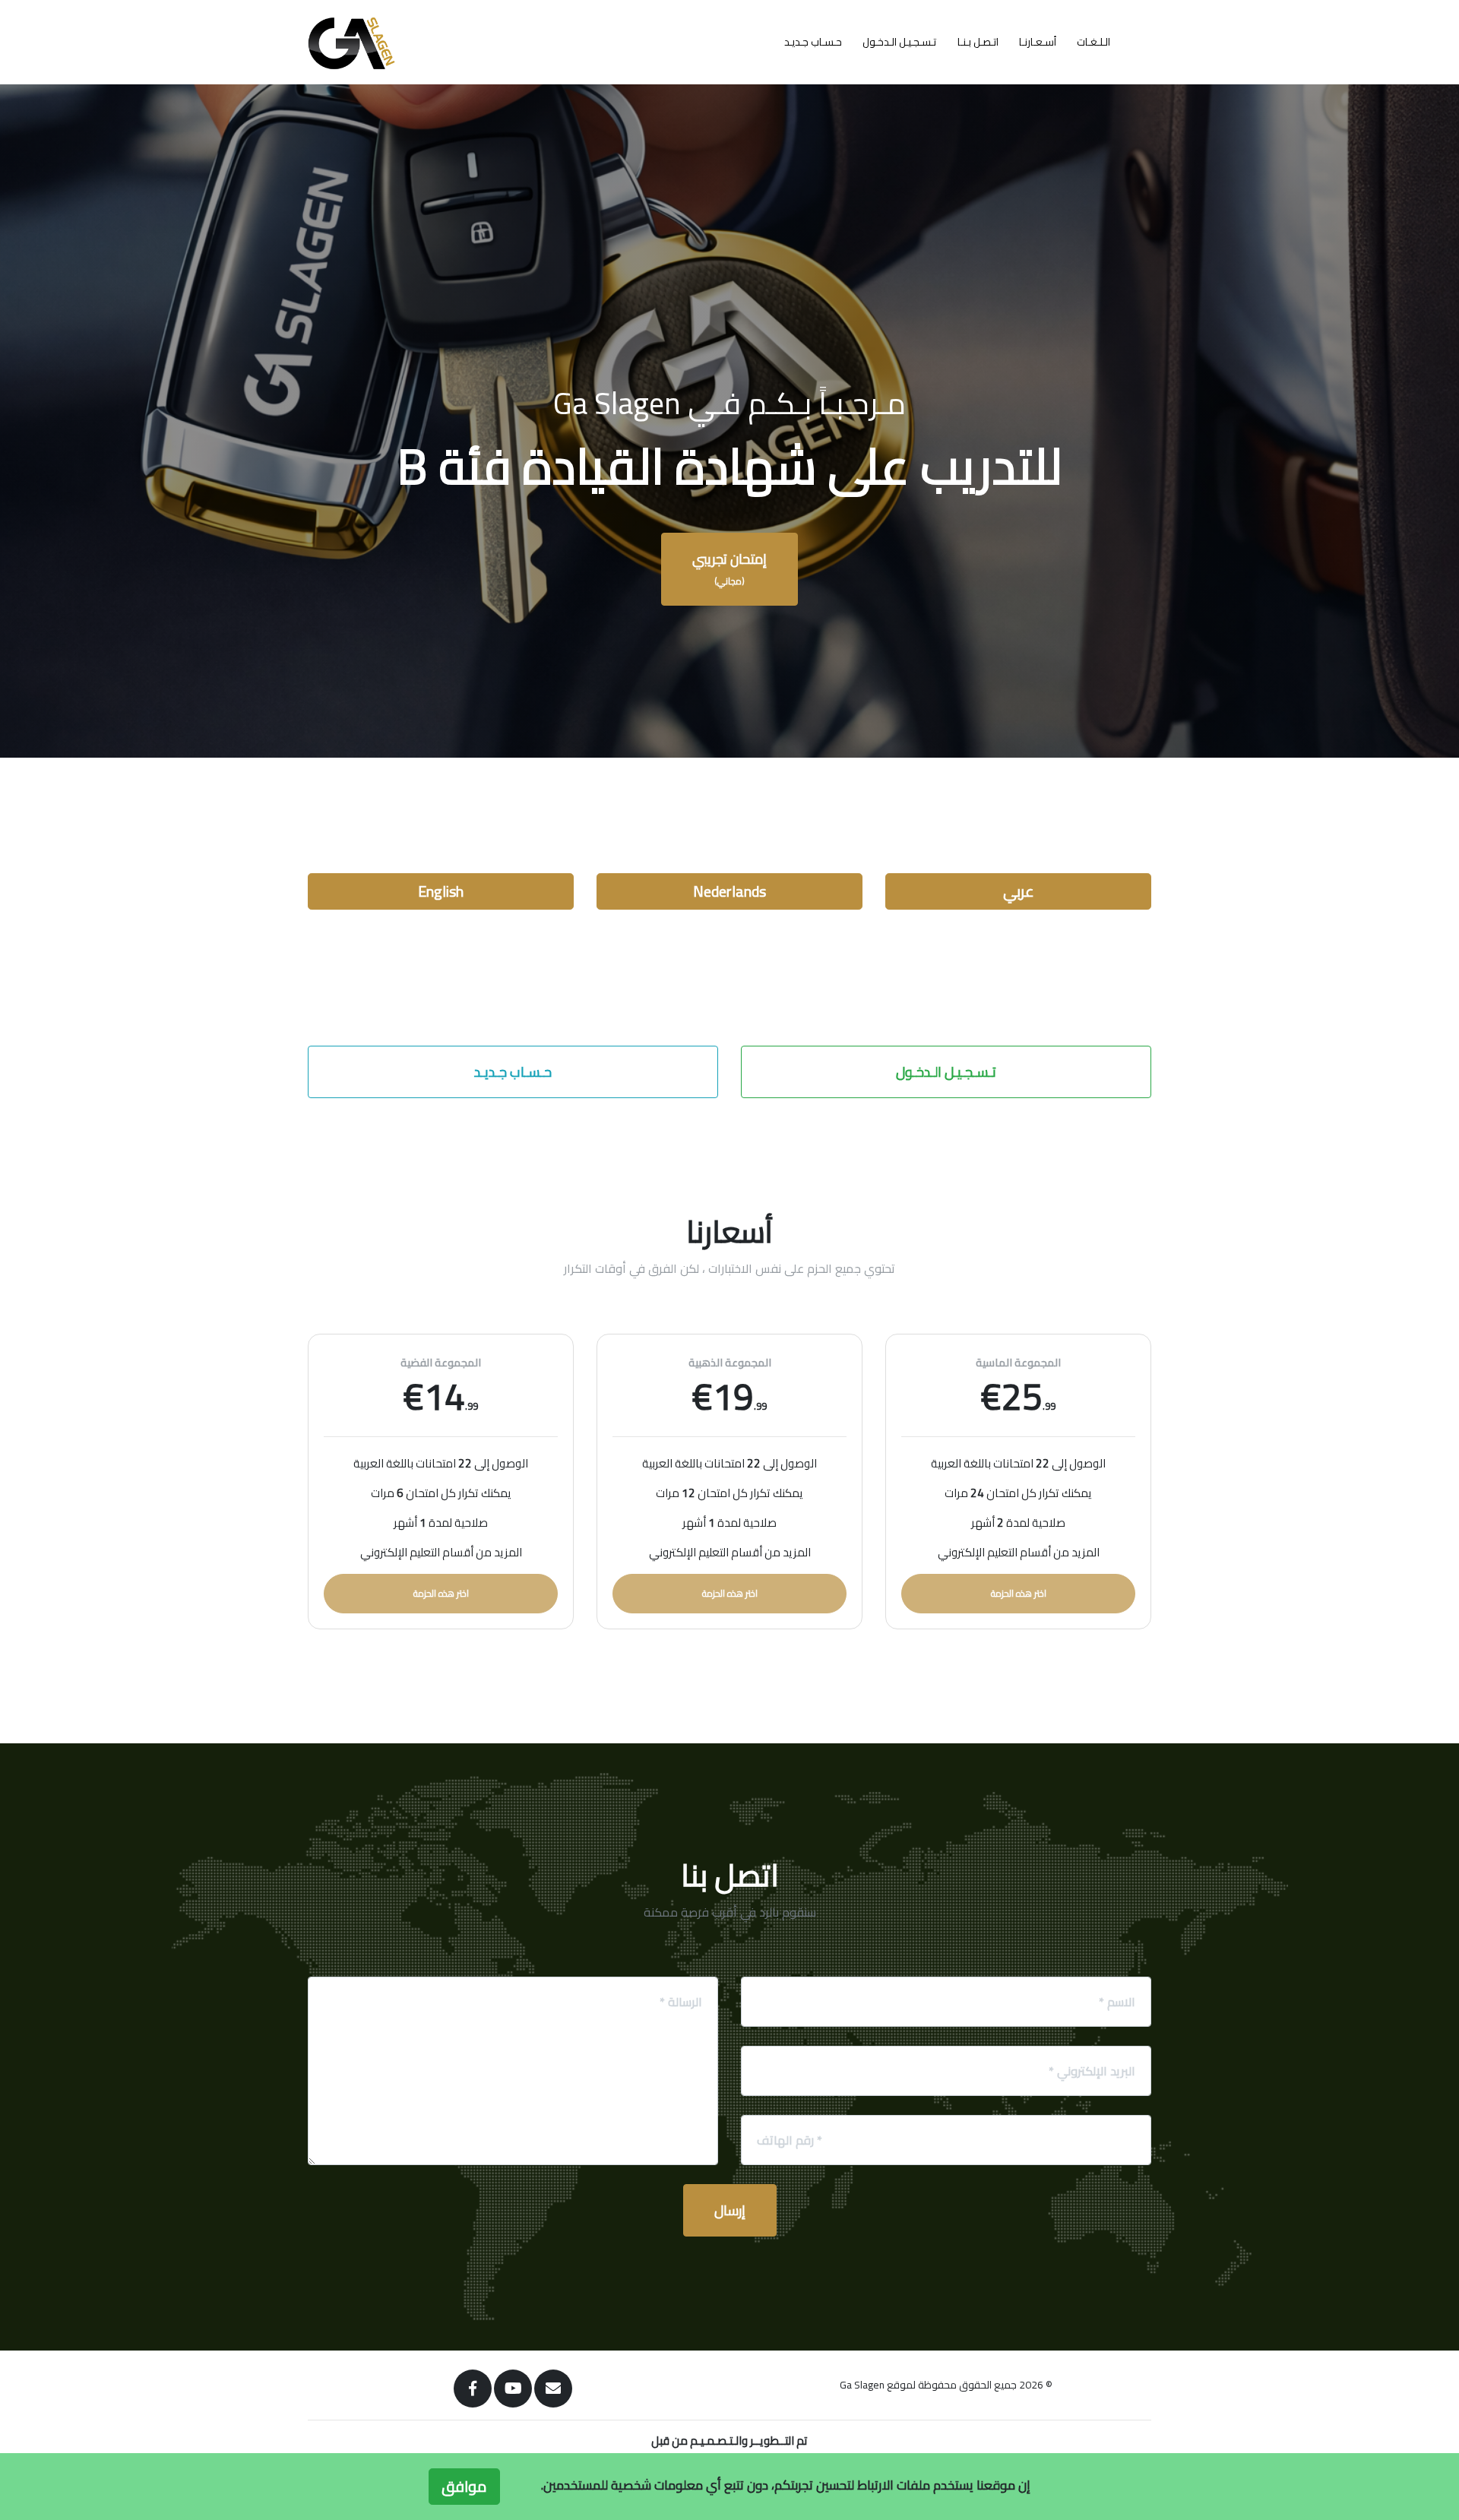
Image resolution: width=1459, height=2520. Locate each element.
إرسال (730, 2210)
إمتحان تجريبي (729, 568)
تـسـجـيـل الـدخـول (899, 42)
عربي (1019, 891)
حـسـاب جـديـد (813, 42)
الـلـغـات (1093, 42)
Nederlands (729, 891)
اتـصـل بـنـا (978, 42)
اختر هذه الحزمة (441, 1593)
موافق (464, 2486)
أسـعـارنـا (1038, 42)
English (441, 891)
